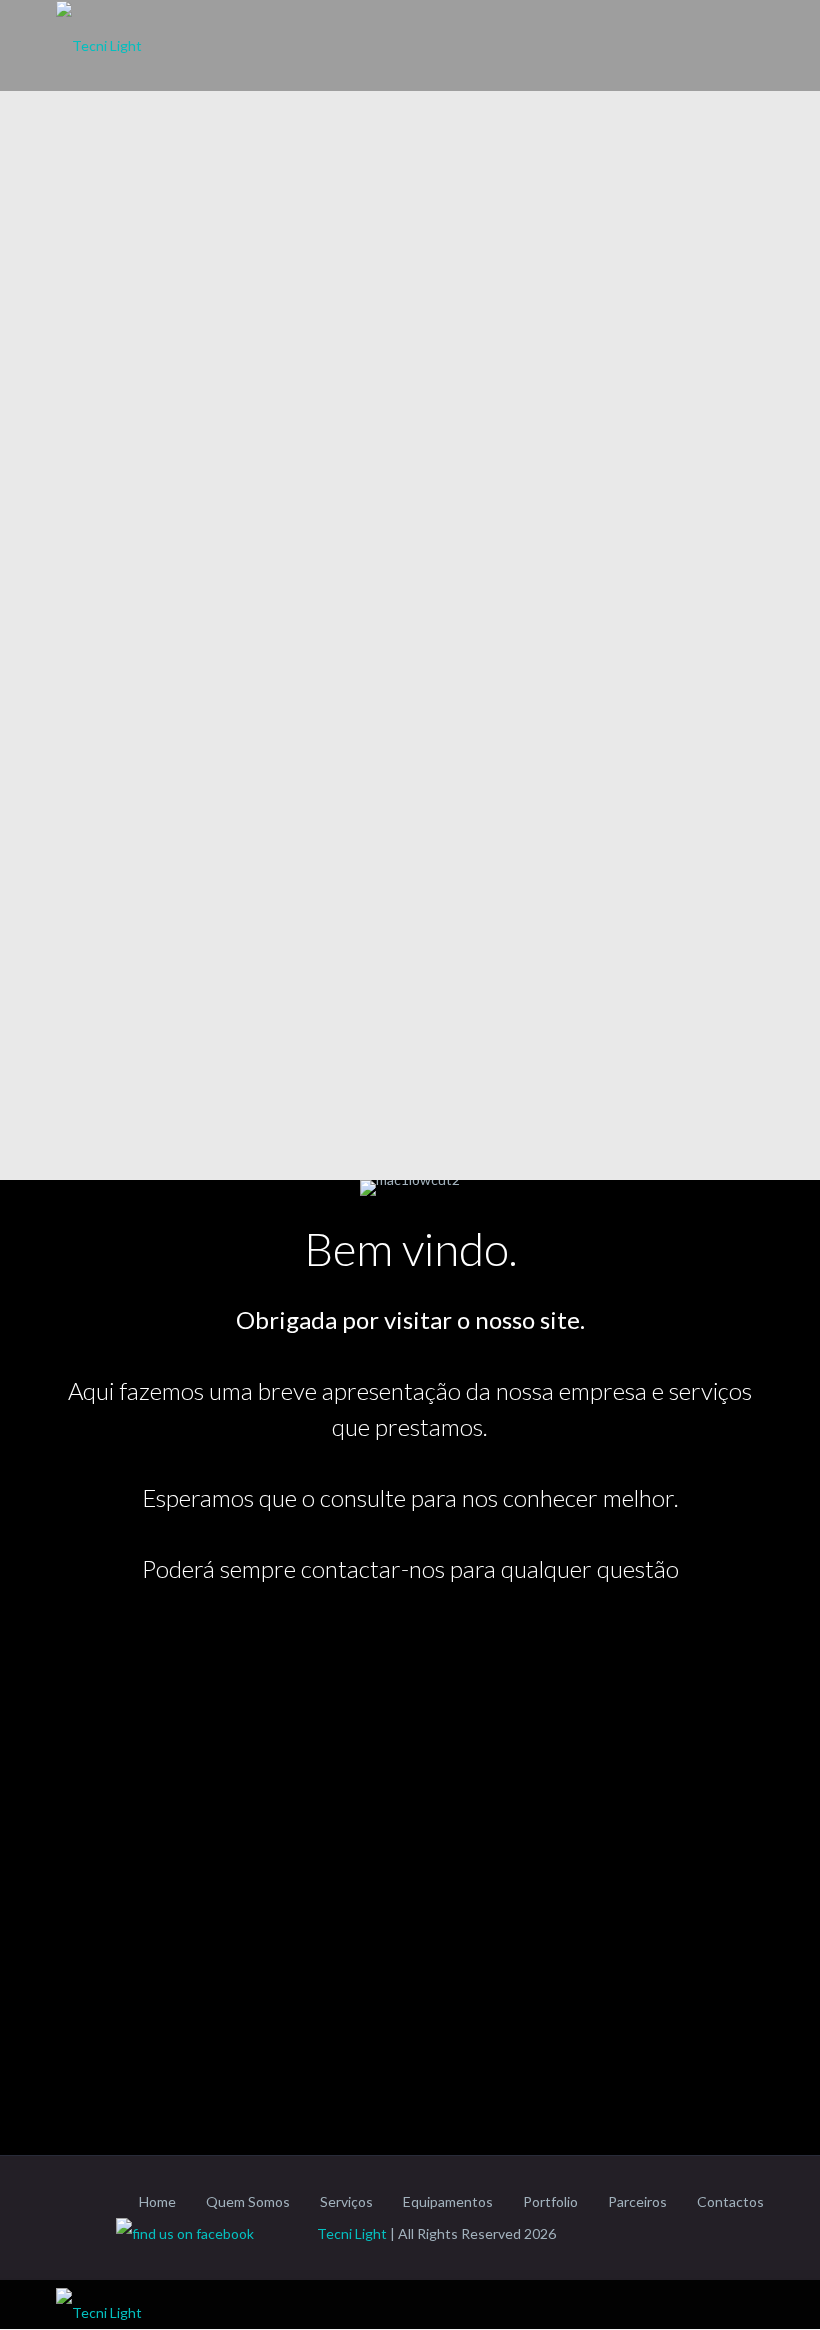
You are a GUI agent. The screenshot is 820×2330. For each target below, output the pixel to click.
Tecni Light (352, 2233)
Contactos (730, 2201)
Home (157, 2201)
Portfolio (550, 2201)
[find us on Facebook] (215, 2233)
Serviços (346, 2201)
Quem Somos (248, 2201)
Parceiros (637, 2201)
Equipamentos (448, 2201)
